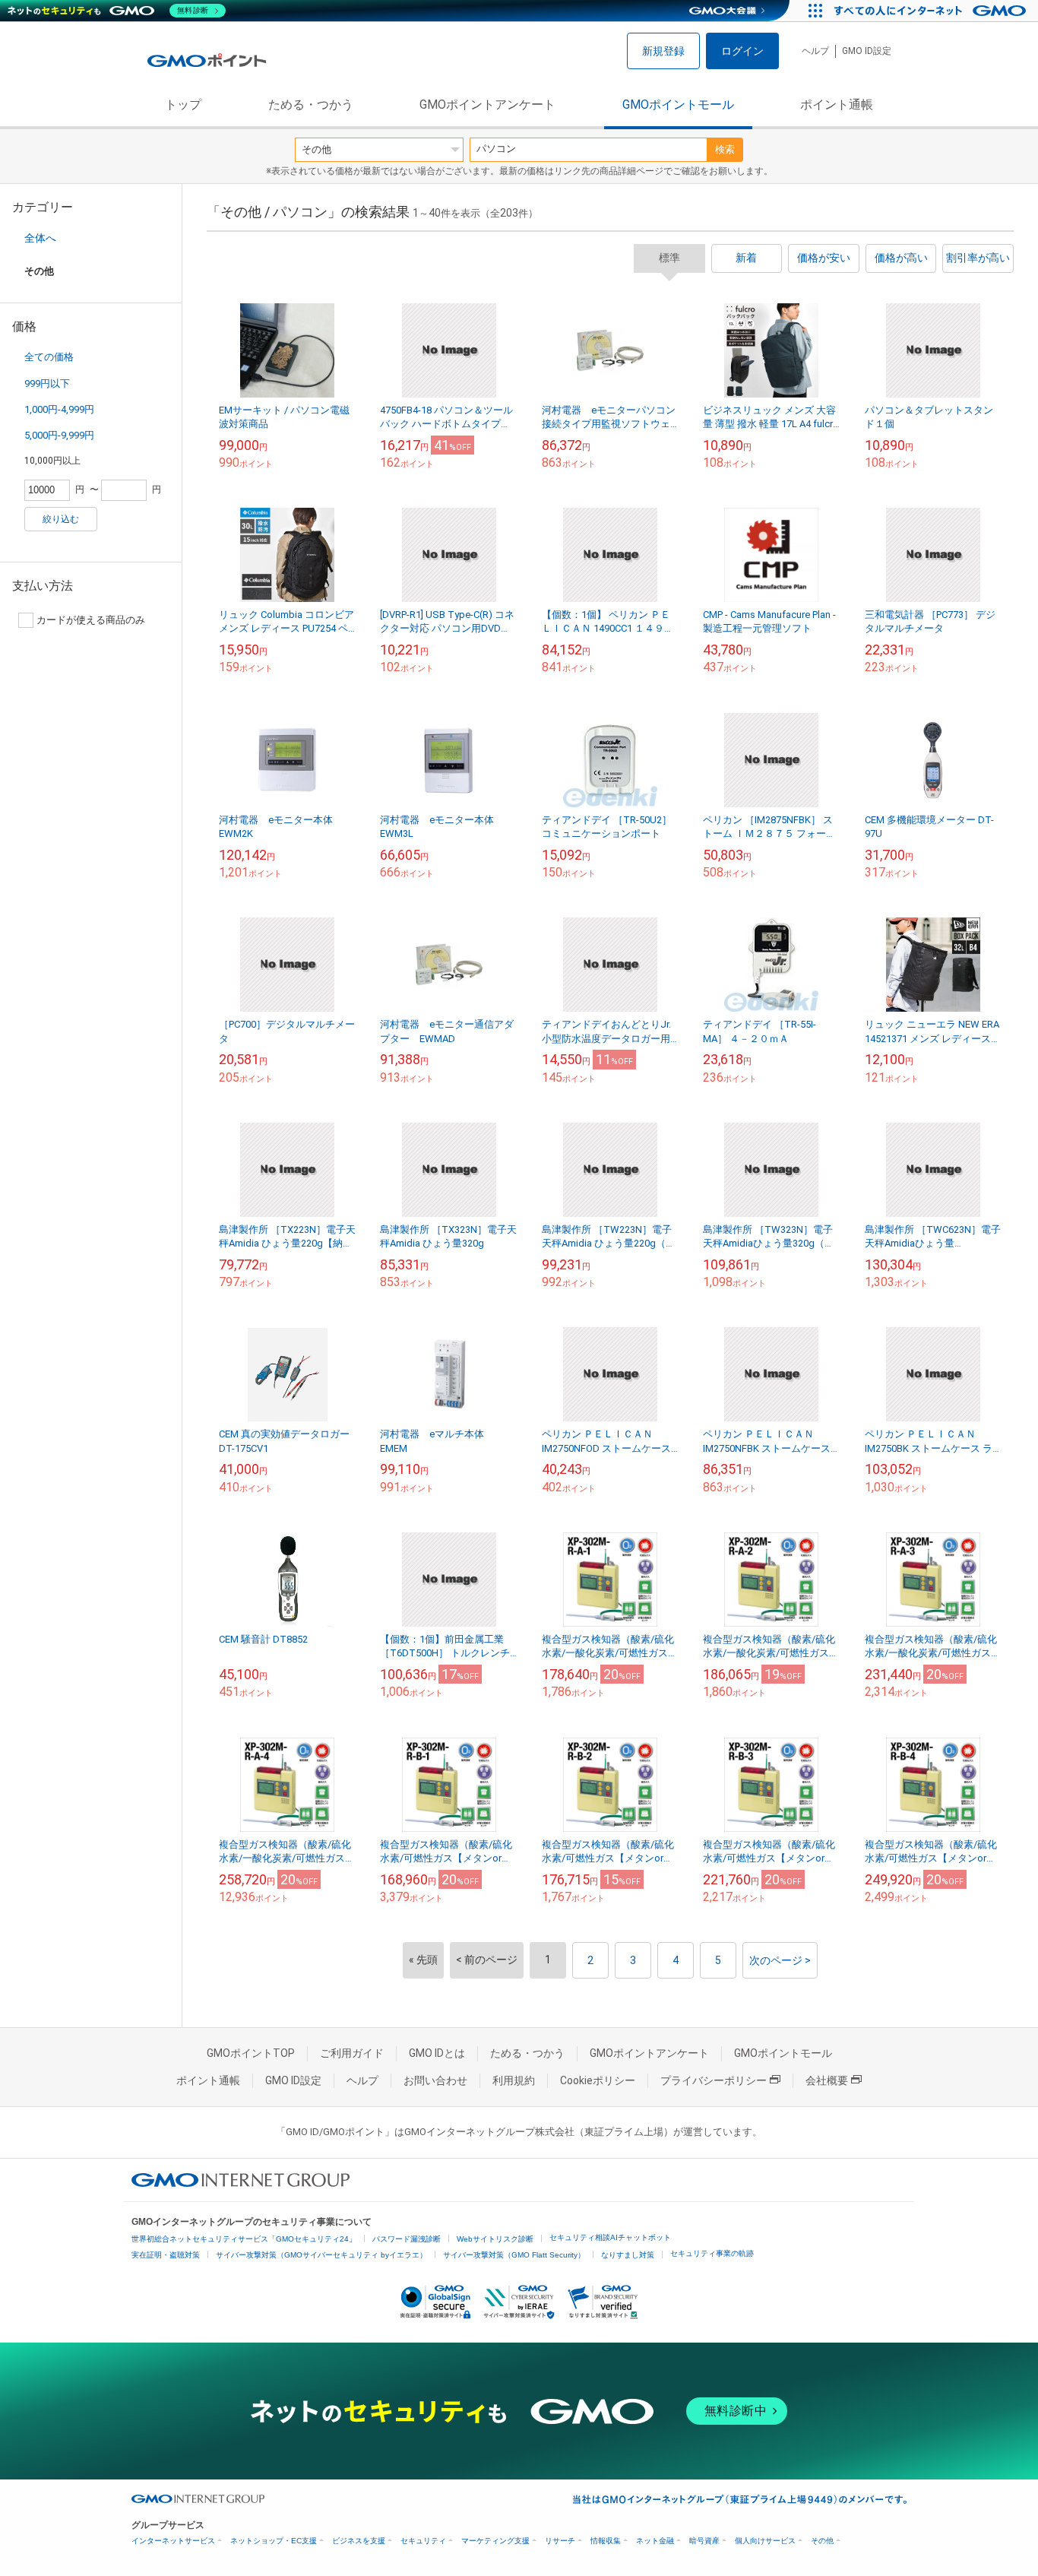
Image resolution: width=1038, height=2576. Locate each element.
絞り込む (61, 519)
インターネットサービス (173, 2541)
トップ (183, 105)
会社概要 (827, 2080)
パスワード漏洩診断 (407, 2239)
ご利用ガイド (352, 2053)
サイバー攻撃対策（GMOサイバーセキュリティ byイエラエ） (321, 2255)
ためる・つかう (311, 105)
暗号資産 (704, 2541)
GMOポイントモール (678, 105)
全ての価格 (49, 357)
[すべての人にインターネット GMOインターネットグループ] (932, 11)
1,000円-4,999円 (59, 409)
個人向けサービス (765, 2541)
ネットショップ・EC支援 (274, 2541)
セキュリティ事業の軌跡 (712, 2253)
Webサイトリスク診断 (495, 2239)
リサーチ (560, 2541)
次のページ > (780, 1960)
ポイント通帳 (837, 105)
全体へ (40, 238)
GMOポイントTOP (251, 2053)
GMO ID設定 (867, 51)
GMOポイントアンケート (487, 105)
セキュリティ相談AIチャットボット (610, 2237)
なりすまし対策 (628, 2255)
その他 (822, 2541)
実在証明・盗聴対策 (166, 2255)
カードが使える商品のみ (91, 620)
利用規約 (514, 2080)
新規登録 (663, 51)
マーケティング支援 (495, 2541)
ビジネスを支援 (359, 2541)
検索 (725, 149)
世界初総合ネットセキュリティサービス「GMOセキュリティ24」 (244, 2239)
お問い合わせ (435, 2080)
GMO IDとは (437, 2053)
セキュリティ (423, 2541)
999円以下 (47, 383)
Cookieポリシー (598, 2080)
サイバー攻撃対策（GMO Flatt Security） (514, 2255)
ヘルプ (815, 51)
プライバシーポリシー (714, 2080)
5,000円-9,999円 (59, 435)
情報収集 (606, 2541)
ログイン (742, 51)
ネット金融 (655, 2541)
